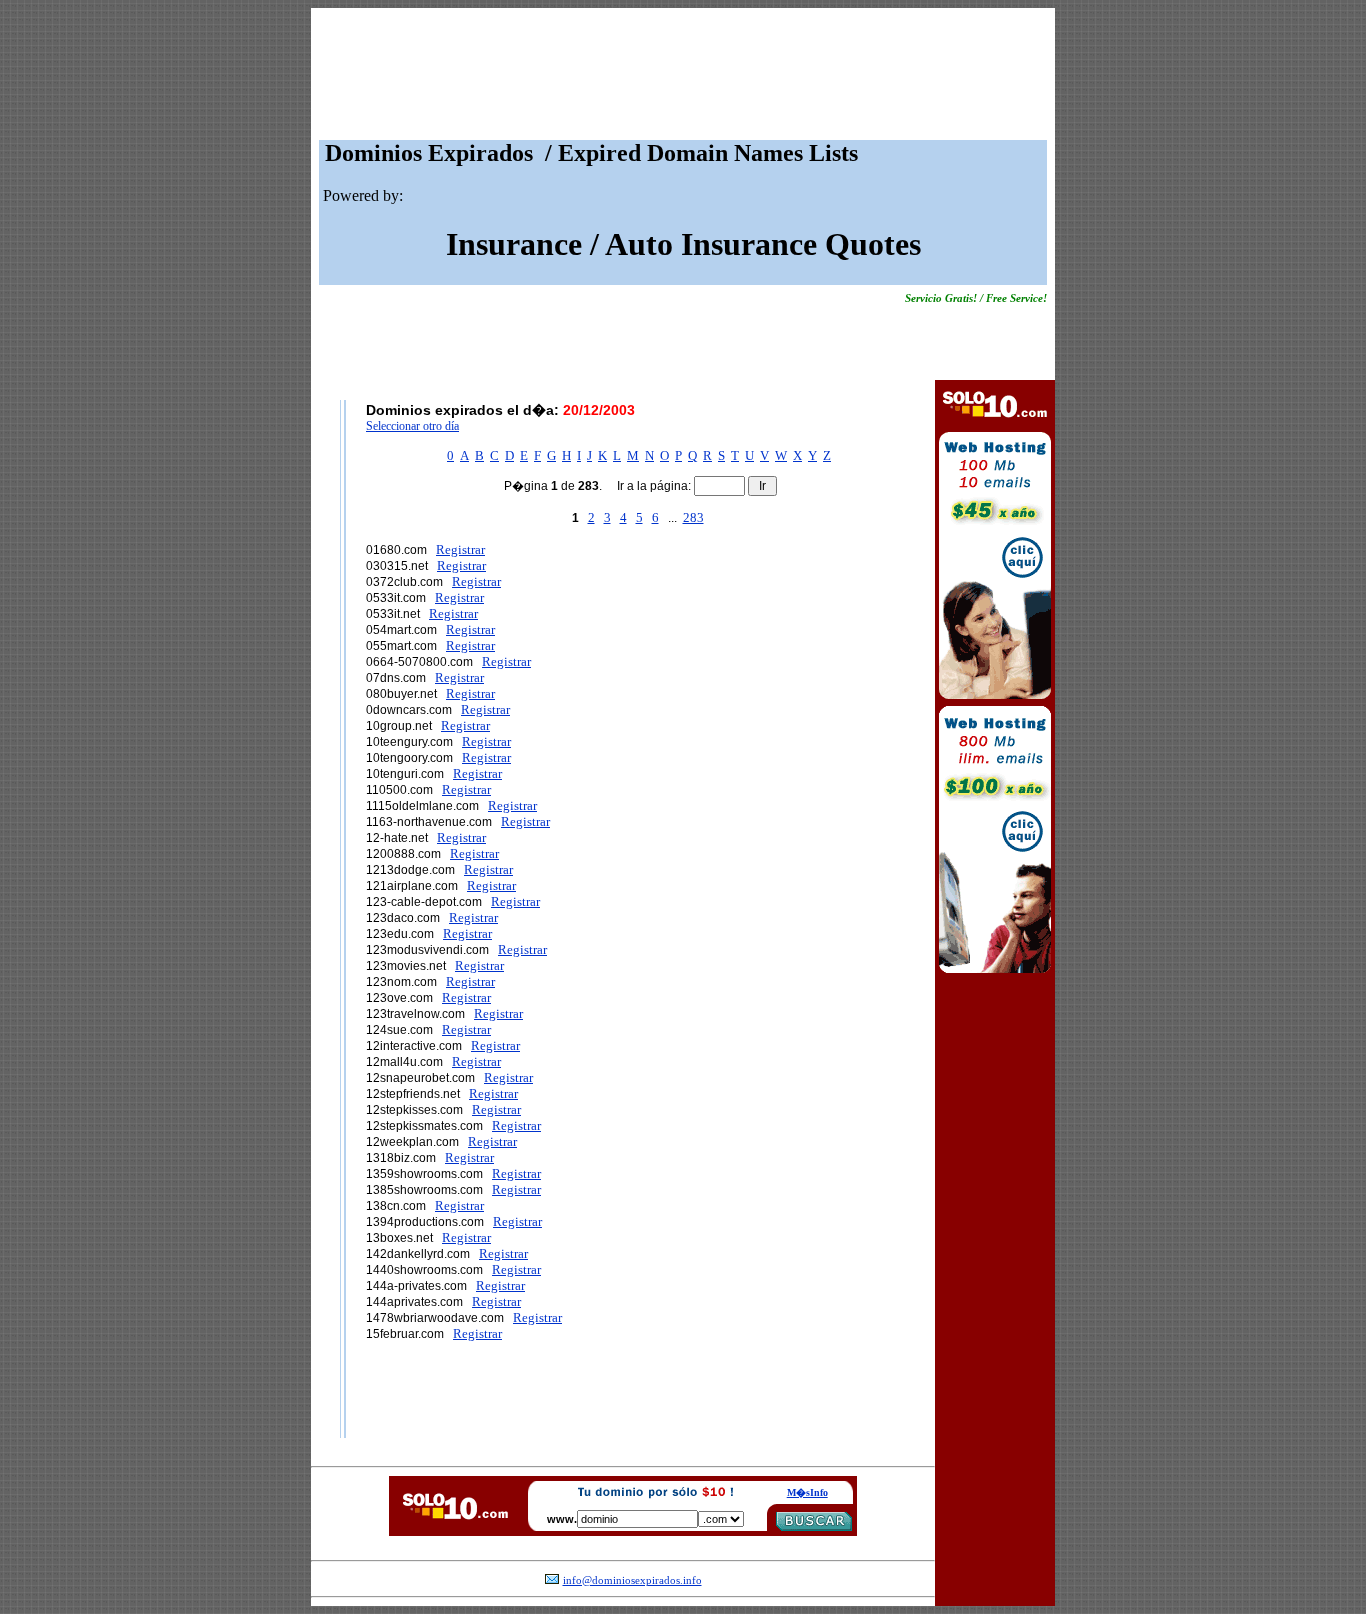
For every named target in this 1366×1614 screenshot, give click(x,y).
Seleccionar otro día (412, 426)
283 (693, 517)
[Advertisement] (683, 79)
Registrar (460, 549)
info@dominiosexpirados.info (632, 1580)
